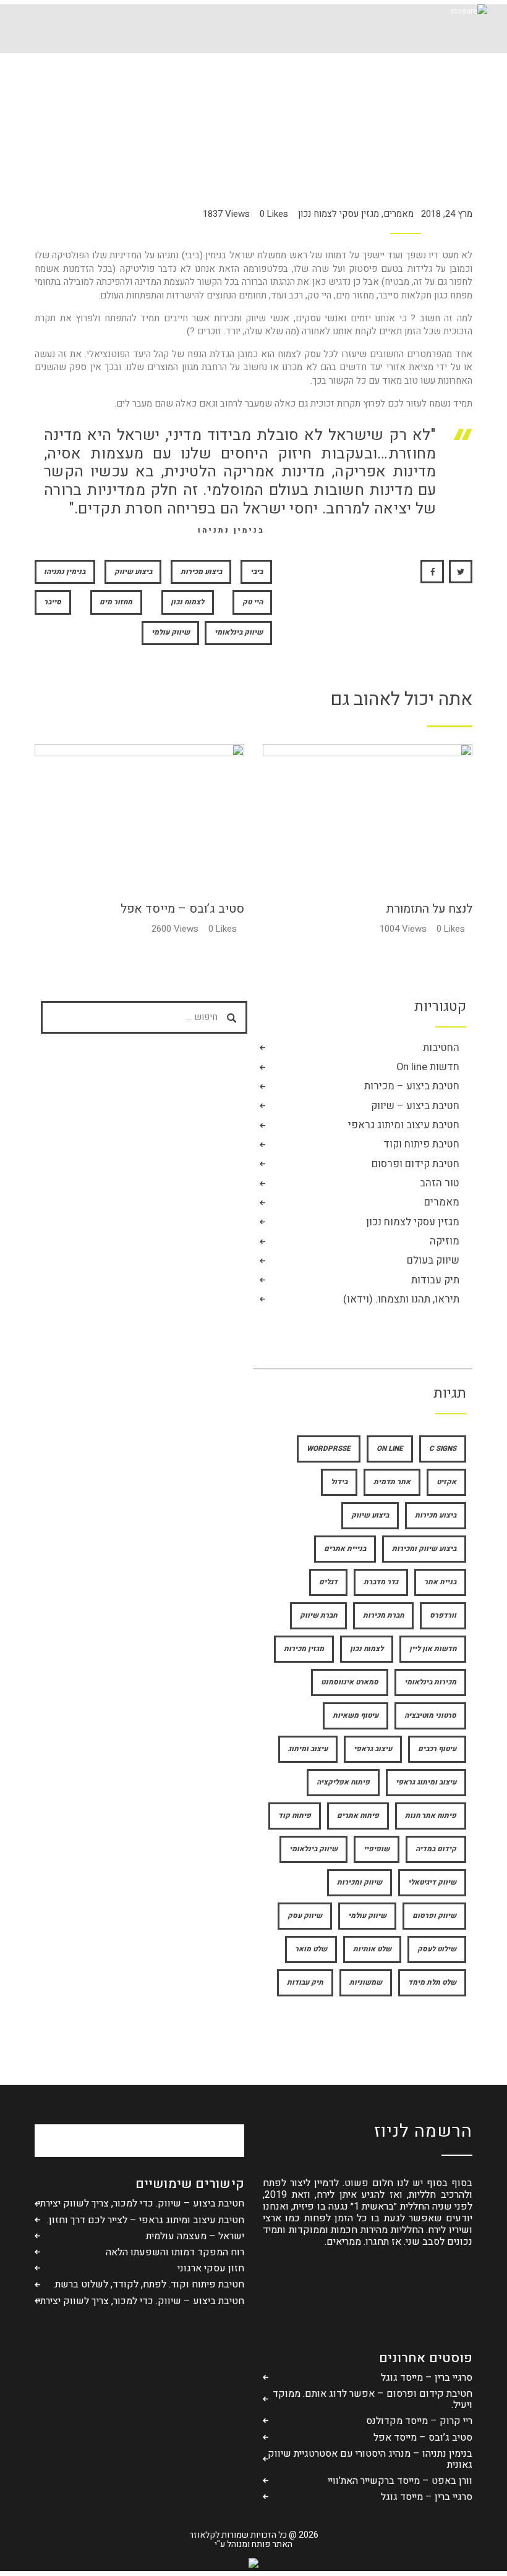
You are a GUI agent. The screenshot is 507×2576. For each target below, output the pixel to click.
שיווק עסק (305, 1916)
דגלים (328, 1582)
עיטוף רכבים (437, 1749)
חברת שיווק (318, 1615)
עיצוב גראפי (373, 1749)
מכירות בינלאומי (430, 1682)
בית (332, 105)
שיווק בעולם (433, 1261)
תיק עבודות (435, 1281)
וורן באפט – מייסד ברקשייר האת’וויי (400, 2481)
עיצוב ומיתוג (308, 1749)
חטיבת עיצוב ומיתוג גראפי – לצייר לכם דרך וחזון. (146, 2220)
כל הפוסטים (295, 105)
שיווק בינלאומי (239, 632)
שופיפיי (377, 1849)
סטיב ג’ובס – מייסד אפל (182, 909)
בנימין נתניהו (65, 572)
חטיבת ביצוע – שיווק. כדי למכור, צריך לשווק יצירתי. (140, 2203)
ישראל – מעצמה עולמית (195, 2236)
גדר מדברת (381, 1582)
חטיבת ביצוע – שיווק (415, 1106)
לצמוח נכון (187, 602)
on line (390, 1449)
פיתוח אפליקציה (343, 1782)
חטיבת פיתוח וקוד (421, 1145)
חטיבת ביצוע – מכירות (412, 1087)
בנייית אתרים (345, 1549)
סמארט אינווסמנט (350, 1682)
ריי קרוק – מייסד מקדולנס (419, 2421)
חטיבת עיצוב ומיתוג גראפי (404, 1125)
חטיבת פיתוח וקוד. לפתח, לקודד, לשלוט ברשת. (149, 2284)
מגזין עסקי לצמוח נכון (339, 214)
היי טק (253, 602)
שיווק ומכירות (360, 1882)
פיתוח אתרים (358, 1816)
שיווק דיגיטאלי (432, 1882)
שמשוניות (366, 1983)
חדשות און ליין (433, 1649)
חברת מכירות (383, 1615)
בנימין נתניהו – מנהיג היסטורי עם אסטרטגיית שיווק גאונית (370, 2459)
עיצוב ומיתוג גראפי (426, 1782)
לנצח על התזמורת (429, 909)
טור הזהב (440, 1184)
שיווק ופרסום (434, 1916)
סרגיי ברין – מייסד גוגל (427, 2378)
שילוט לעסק (437, 1949)
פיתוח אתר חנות (431, 1816)
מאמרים (398, 214)
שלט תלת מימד (432, 1983)
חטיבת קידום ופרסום (415, 1164)
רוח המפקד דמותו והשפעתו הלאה (175, 2252)
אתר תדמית (392, 1482)
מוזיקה (445, 1242)
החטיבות (441, 1048)
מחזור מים (116, 602)
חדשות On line (428, 1067)
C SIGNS (443, 1449)
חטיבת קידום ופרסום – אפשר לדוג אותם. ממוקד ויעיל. (373, 2399)
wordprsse (329, 1449)
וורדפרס (443, 1615)
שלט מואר (311, 1949)
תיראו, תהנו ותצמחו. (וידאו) (401, 1300)
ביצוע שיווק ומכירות (424, 1549)
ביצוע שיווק (133, 572)
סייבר (53, 602)
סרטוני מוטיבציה (430, 1716)
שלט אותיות (372, 1949)
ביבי (257, 572)
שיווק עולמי (171, 632)
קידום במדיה (436, 1849)
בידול (339, 1482)
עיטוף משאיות (356, 1716)
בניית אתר (440, 1582)
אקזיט (446, 1482)
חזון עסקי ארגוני (211, 2268)
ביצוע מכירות (201, 572)
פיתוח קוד (295, 1816)
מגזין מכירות (304, 1649)
